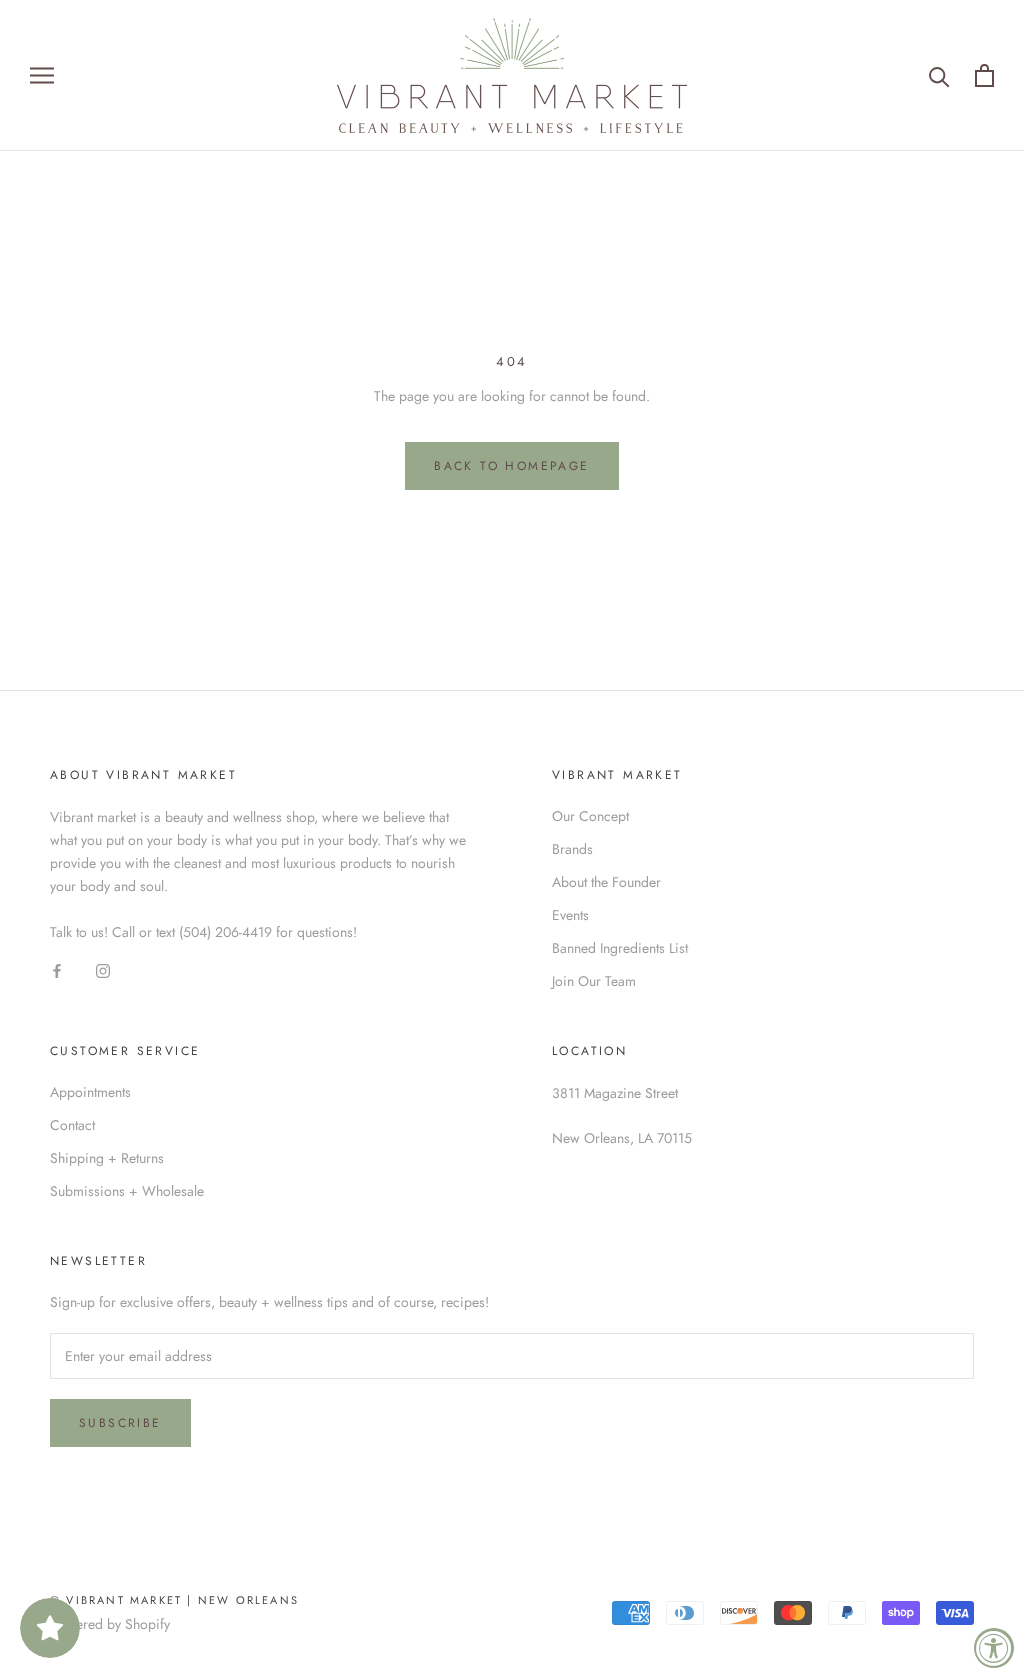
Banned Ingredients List (620, 948)
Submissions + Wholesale (127, 1191)
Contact (72, 1125)
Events (570, 915)
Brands (572, 849)
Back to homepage (511, 466)
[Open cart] (984, 75)
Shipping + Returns (107, 1158)
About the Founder (606, 882)
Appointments (90, 1092)
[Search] (939, 75)
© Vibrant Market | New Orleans (174, 1600)
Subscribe (120, 1423)
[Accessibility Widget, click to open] (994, 1648)
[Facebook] (57, 971)
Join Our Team (594, 981)
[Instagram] (103, 971)
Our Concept (590, 816)
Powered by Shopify (110, 1624)
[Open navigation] (42, 75)
